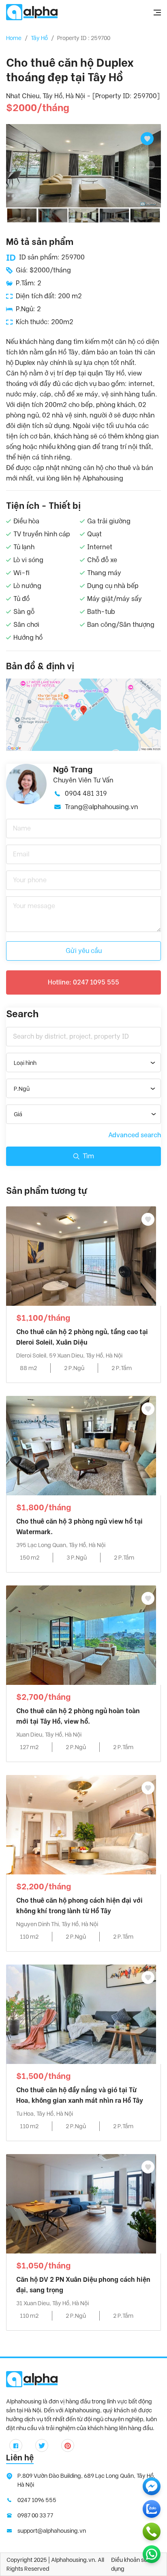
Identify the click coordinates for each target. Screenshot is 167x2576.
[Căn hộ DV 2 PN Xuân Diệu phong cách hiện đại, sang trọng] (81, 2203)
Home (14, 38)
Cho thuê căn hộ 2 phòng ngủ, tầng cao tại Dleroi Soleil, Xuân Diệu (82, 1337)
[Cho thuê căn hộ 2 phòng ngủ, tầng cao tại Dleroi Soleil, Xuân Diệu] (81, 1255)
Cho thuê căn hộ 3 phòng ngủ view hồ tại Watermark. (79, 1527)
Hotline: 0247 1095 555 (83, 982)
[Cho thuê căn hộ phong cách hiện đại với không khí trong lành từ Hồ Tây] (81, 1824)
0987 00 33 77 (35, 2515)
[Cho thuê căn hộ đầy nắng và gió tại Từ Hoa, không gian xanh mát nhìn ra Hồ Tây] (81, 2014)
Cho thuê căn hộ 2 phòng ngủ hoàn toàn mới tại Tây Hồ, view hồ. (78, 1716)
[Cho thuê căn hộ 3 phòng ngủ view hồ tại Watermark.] (81, 1445)
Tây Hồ (39, 38)
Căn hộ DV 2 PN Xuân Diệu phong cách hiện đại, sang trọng (83, 2285)
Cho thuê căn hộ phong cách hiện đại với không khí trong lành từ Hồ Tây (79, 1906)
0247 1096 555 (37, 2500)
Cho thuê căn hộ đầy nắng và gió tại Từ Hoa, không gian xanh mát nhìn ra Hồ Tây (80, 2095)
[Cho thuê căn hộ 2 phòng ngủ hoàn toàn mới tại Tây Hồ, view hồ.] (81, 1635)
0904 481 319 (86, 794)
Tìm (88, 1156)
